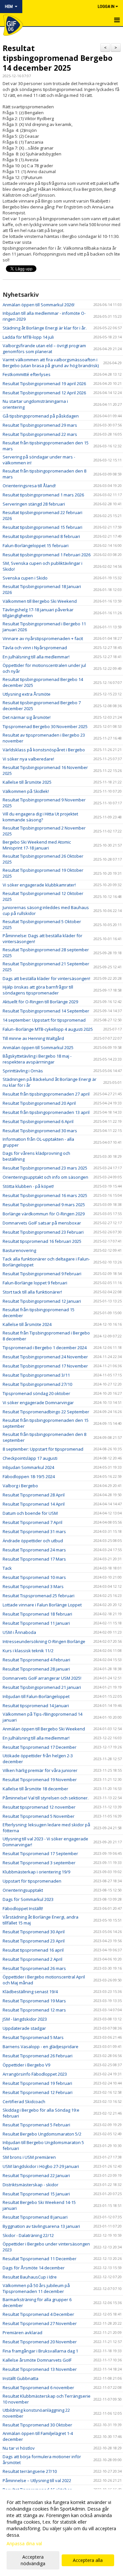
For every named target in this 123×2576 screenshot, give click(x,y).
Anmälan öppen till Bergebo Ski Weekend (44, 1729)
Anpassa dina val (24, 2544)
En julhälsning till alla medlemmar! (36, 657)
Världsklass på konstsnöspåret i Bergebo (44, 750)
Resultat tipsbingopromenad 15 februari (42, 527)
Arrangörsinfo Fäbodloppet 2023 (35, 2074)
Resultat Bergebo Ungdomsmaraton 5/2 (42, 2134)
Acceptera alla (88, 2560)
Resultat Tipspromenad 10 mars (34, 1577)
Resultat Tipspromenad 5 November (39, 1816)
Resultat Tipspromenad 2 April (32, 1959)
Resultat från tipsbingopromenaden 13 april (46, 1112)
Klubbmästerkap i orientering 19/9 (36, 1872)
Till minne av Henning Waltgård (33, 1038)
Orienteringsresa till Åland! (29, 486)
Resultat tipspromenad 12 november (39, 1807)
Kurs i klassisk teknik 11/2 (28, 1651)
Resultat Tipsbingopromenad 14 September (46, 1011)
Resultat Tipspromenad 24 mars (34, 1550)
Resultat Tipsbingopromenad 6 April (38, 1121)
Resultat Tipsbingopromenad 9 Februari (42, 1274)
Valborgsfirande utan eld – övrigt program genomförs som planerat (44, 349)
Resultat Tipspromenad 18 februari (37, 1614)
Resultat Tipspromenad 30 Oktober (37, 2425)
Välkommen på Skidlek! (26, 791)
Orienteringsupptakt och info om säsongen (45, 1177)
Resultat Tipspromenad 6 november (38, 2388)
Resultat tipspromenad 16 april (33, 1950)
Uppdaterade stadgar (24, 2028)
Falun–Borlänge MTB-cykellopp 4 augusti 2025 (48, 1029)
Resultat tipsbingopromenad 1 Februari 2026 (47, 555)
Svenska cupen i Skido (25, 578)
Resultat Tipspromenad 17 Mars (34, 1559)
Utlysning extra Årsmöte (27, 694)
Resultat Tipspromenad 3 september (39, 1863)
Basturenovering (19, 1250)
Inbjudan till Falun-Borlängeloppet (36, 1696)
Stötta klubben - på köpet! (28, 1186)
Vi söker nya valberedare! (28, 759)
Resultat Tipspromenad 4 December (38, 2314)
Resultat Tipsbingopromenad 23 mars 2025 (45, 1168)
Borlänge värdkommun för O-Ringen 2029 (44, 1214)
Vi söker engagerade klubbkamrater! (39, 885)
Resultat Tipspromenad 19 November (40, 1780)
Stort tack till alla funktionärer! (32, 1292)
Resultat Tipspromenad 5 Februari (36, 2125)
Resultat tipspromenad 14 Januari (36, 1706)
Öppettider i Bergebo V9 (26, 2065)
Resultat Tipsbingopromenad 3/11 (36, 1375)
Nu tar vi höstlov (19, 2448)
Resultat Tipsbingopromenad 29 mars (40, 425)
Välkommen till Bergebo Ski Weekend (40, 601)
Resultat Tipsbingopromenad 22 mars (40, 434)
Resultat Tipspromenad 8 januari (35, 2217)
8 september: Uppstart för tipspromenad (43, 1449)
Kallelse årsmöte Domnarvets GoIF (37, 2360)
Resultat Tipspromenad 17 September (40, 1853)
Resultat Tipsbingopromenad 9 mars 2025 (44, 1205)
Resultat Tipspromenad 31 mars (34, 1531)
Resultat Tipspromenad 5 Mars (33, 2037)
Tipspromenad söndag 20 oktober (36, 1393)
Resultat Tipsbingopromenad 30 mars (40, 1131)
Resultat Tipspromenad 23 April (34, 1941)
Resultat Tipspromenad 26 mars (34, 1968)
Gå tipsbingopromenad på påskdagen (41, 416)
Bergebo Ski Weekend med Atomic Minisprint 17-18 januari (37, 845)
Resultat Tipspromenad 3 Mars (33, 1586)
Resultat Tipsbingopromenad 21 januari (42, 1687)
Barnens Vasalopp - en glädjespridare (41, 2047)
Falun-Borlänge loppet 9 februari (35, 1283)
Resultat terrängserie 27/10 (30, 2471)
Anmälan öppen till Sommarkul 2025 (38, 1047)
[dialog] (61, 2533)
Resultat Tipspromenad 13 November (40, 2369)
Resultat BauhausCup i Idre (30, 2277)
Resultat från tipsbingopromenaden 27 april (46, 1094)
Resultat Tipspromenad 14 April (34, 1504)
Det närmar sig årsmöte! (27, 717)
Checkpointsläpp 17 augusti (30, 1458)
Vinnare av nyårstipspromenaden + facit (43, 638)
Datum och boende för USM (30, 1513)
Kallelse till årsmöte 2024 (27, 1324)
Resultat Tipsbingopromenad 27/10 (37, 1384)
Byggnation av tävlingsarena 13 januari (41, 2226)
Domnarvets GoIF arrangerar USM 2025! (42, 1678)
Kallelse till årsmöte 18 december (35, 1789)
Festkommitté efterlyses (27, 374)
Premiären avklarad (22, 2333)
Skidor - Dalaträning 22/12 (28, 2235)
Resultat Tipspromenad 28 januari (36, 1669)
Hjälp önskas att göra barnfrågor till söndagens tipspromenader (38, 990)
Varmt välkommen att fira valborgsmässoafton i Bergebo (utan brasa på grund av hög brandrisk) (51, 363)
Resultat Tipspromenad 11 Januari (36, 1623)
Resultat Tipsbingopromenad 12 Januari (42, 1301)
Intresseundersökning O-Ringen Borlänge (44, 1641)
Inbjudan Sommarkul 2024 (28, 1467)
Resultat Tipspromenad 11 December (40, 2259)
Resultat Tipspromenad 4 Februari (36, 1660)
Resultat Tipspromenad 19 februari (37, 2083)
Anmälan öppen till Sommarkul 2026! (39, 305)
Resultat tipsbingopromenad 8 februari (41, 536)
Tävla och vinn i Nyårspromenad (35, 648)
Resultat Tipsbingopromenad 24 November (45, 1357)
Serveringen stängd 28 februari (34, 504)
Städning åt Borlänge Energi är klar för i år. (45, 328)
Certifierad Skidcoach (24, 2102)
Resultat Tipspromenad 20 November (40, 2342)
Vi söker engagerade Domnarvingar (38, 1403)
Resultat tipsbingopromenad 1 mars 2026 (43, 495)
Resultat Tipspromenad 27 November (40, 2323)
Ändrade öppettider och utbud (33, 1541)
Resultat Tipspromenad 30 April (34, 1932)
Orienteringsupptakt (23, 1890)
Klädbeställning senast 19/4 (30, 1992)
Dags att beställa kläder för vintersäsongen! (46, 978)
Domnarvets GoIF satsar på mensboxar (42, 1223)
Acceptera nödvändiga (33, 2560)
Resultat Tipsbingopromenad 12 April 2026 (44, 393)
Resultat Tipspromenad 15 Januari (36, 2194)
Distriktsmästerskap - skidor (31, 2185)
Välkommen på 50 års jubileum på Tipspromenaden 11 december (36, 2288)
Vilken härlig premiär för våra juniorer (40, 1770)
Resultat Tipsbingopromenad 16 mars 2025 (45, 1195)
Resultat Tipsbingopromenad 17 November (45, 1366)
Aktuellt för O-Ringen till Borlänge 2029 (40, 1002)
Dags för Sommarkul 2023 (28, 1899)
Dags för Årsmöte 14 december (34, 2268)
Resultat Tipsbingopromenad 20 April (39, 1103)
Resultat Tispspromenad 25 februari (39, 1596)
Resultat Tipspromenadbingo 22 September (46, 1412)
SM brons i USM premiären (29, 2157)
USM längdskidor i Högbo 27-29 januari (41, 2166)
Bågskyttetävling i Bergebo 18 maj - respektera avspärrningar (37, 1059)
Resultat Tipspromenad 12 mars (34, 2010)
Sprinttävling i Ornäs (23, 1071)
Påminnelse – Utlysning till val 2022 (37, 2480)
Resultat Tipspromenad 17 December (40, 1747)
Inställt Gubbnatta (20, 2378)
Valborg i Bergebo (20, 1486)
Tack (7, 1568)
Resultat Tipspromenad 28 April (34, 1495)
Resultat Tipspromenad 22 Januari (36, 2175)
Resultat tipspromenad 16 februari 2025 (42, 1241)
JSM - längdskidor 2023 (25, 2019)
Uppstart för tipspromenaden (32, 1881)
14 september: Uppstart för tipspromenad (44, 1020)
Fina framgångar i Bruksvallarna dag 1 (40, 2351)
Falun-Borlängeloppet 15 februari (36, 546)
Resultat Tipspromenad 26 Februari (38, 2056)
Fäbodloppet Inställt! (23, 1908)
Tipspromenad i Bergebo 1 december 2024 (45, 1348)
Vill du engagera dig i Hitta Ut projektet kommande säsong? (40, 817)
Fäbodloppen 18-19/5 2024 (29, 1476)
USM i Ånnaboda (19, 1632)
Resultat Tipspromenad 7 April (32, 1522)
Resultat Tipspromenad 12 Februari (38, 2092)
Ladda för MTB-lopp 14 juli (28, 337)
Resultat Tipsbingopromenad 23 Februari (43, 1232)
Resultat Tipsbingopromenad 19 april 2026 (44, 384)
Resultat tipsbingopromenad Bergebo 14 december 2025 (58, 58)
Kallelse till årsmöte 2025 (27, 782)
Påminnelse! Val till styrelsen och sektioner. (46, 1798)
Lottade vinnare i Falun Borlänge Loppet (42, 1605)
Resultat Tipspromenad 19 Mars (34, 2001)
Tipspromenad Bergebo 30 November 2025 (45, 726)
